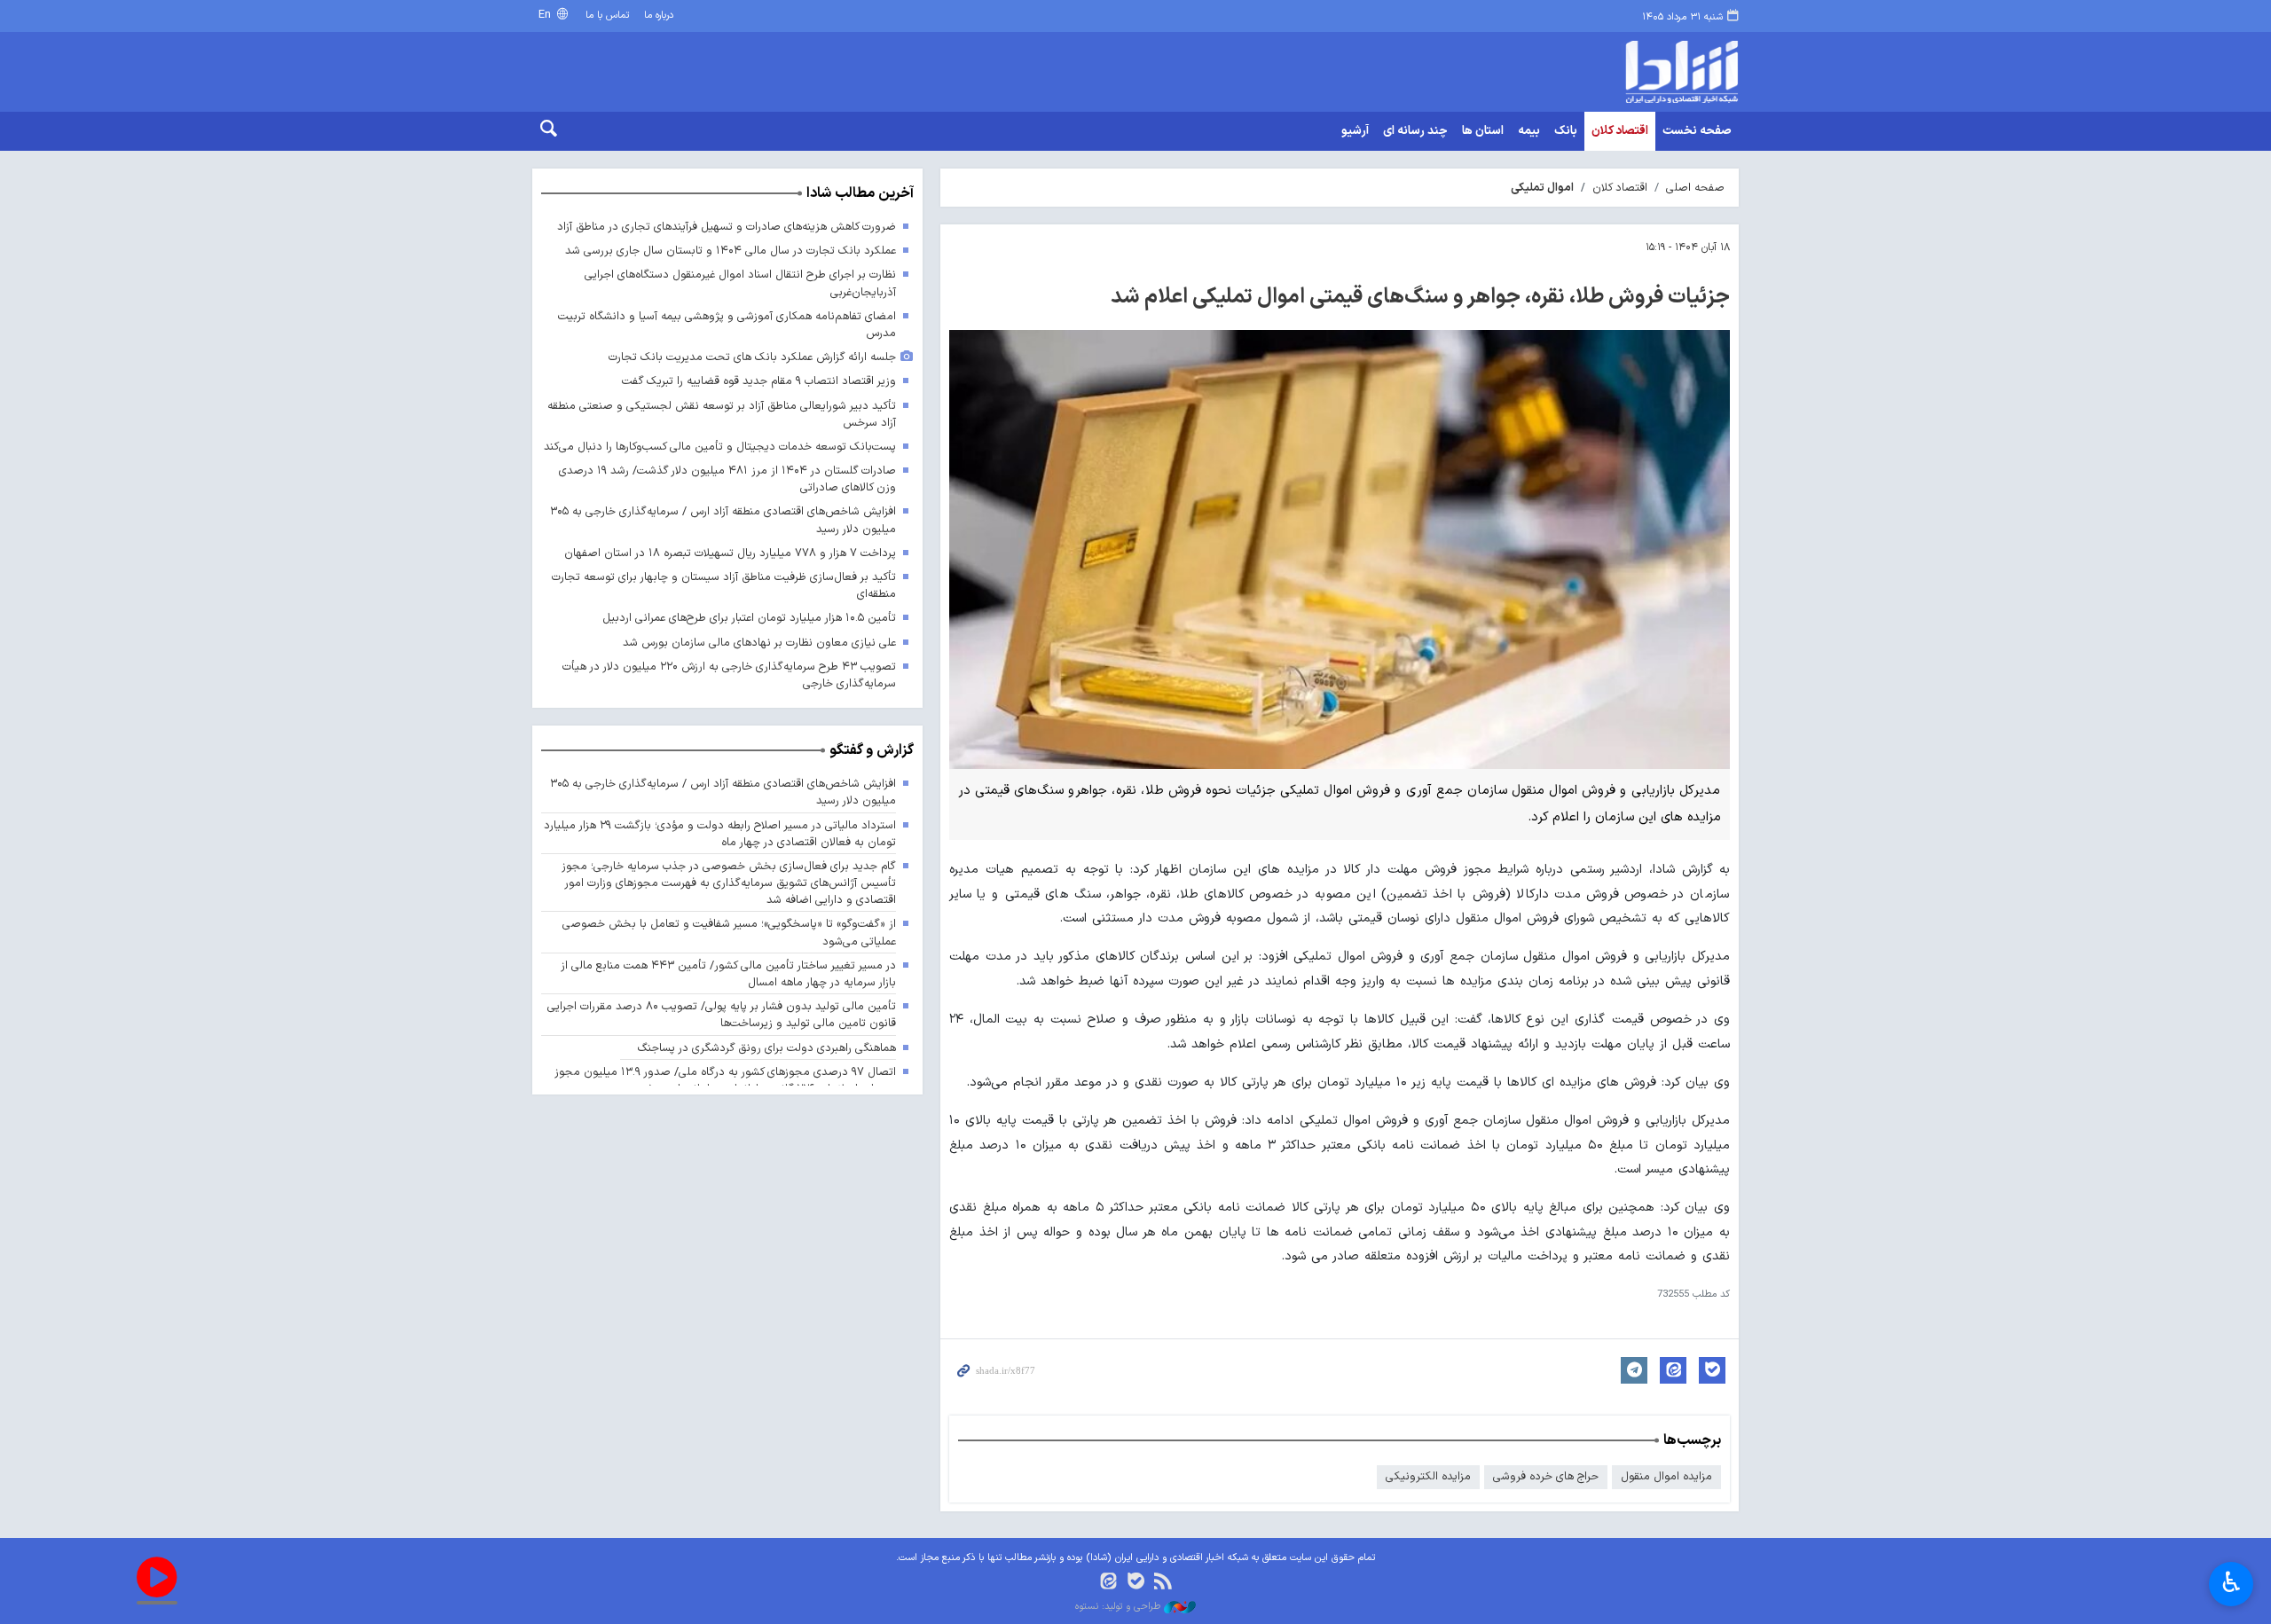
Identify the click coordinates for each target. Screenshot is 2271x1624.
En (546, 15)
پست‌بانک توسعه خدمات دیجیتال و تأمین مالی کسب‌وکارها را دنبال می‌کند (720, 447)
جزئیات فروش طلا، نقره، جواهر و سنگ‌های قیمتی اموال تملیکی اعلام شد (1420, 297)
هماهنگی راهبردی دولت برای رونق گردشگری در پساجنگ (767, 1048)
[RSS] (1163, 1583)
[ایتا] (1108, 1583)
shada (1606, 72)
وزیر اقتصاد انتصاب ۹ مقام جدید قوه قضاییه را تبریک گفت (759, 381)
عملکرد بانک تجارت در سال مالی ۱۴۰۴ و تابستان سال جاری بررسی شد (731, 251)
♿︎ (2232, 1582)
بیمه (1529, 131)
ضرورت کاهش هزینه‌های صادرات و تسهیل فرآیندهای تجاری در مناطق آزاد (727, 227)
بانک (1566, 131)
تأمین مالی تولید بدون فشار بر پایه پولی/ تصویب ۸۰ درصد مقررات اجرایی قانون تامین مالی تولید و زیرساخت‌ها (722, 1015)
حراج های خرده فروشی (1546, 1476)
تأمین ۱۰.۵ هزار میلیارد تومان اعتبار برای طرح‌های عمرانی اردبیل (749, 618)
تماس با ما (607, 16)
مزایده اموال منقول (1666, 1476)
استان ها (1483, 131)
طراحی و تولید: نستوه (1120, 1607)
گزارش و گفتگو (872, 750)
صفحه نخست (1697, 131)
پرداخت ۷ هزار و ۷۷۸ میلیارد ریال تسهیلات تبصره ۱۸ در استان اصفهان (730, 553)
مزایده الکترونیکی (1428, 1476)
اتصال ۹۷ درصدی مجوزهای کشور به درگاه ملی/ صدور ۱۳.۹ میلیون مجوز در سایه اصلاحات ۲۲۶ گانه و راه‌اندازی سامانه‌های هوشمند (725, 1080)
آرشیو (1355, 131)
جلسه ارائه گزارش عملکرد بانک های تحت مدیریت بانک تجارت (752, 357)
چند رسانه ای (1415, 131)
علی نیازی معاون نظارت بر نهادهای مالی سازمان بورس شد (759, 643)
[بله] (1136, 1583)
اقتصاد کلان (1620, 131)
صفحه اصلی (1695, 188)
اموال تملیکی (1542, 188)
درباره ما (659, 16)
